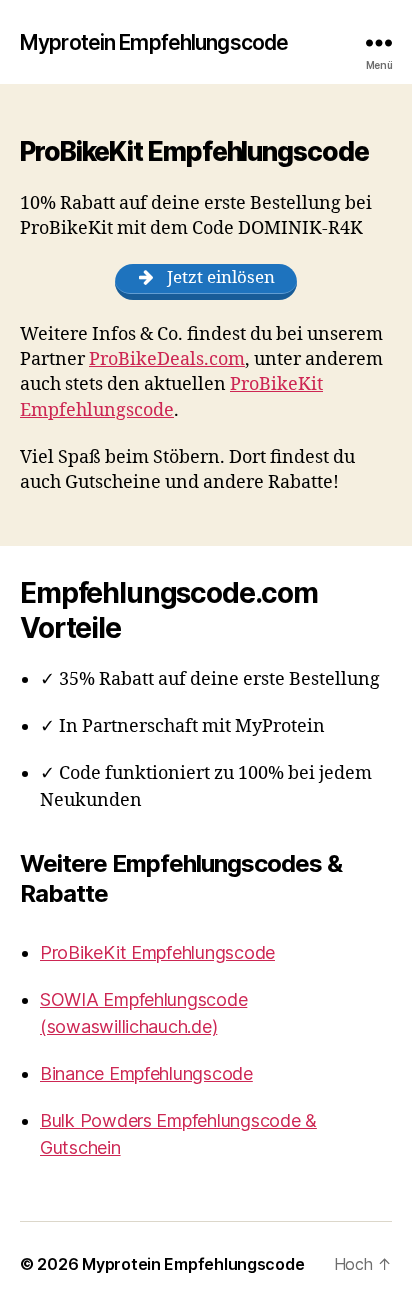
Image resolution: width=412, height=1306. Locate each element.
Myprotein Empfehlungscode (154, 42)
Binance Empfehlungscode (146, 1073)
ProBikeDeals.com (167, 359)
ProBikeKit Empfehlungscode (157, 952)
